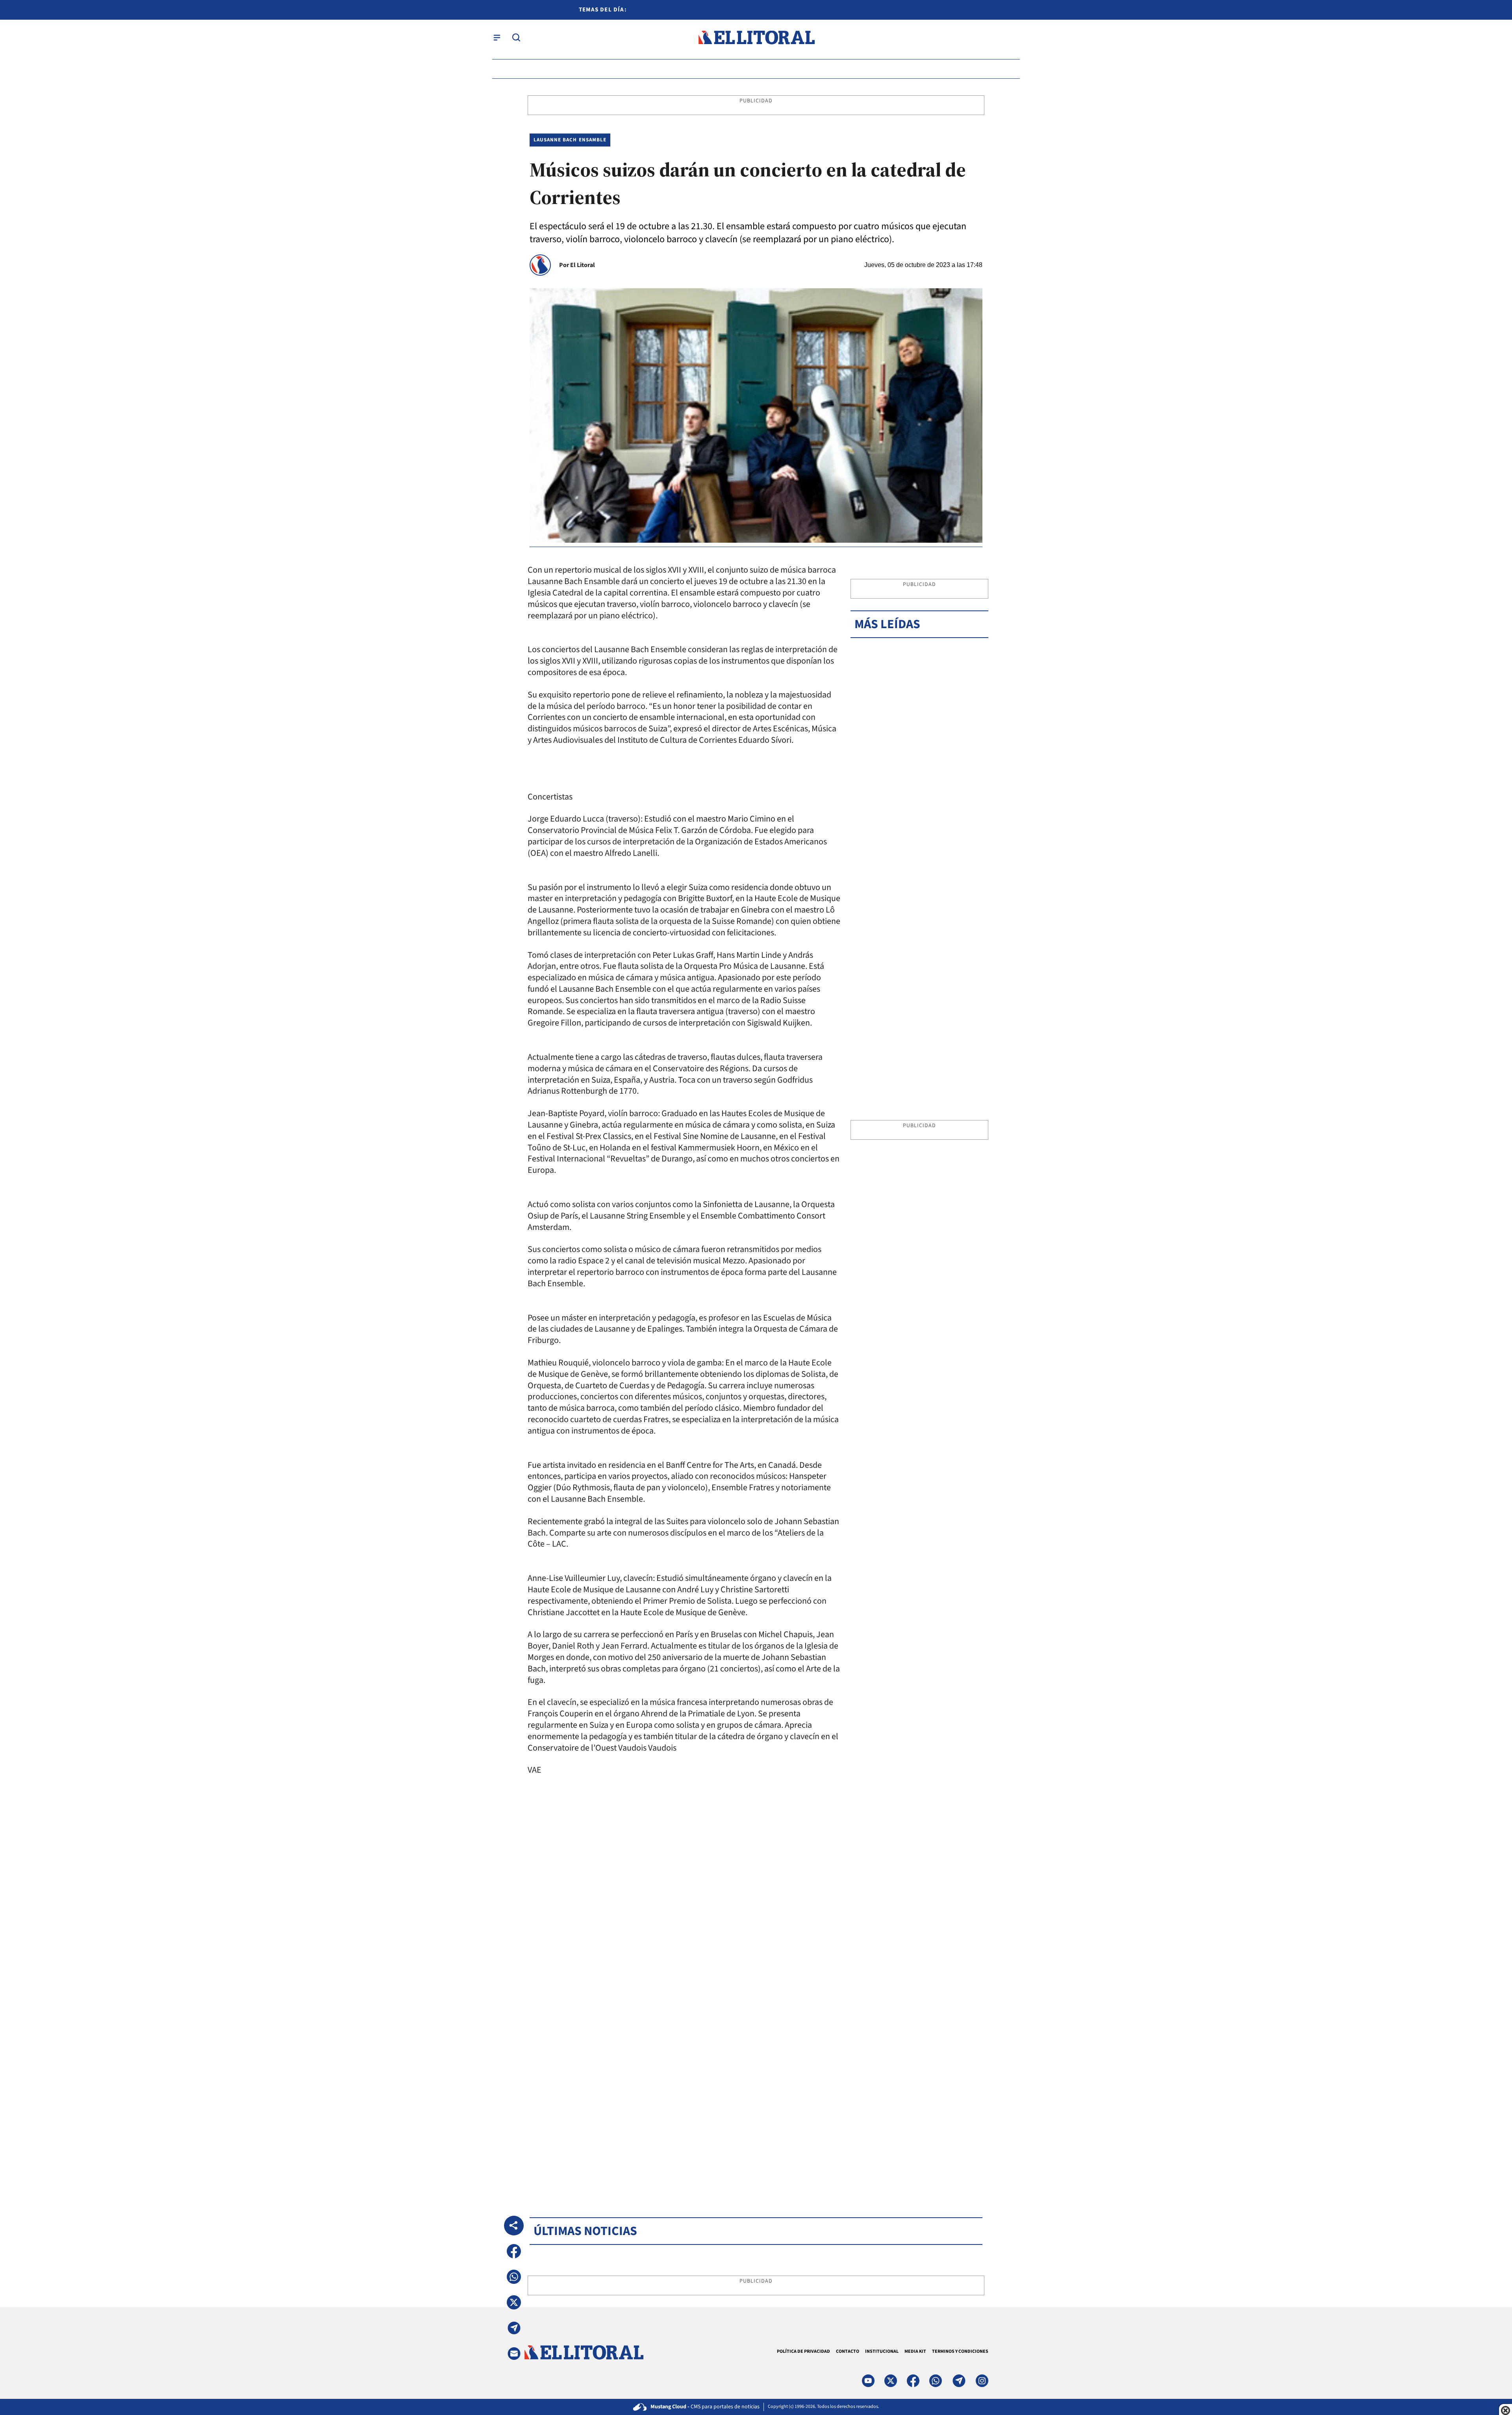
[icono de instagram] (982, 2381)
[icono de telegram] (959, 2381)
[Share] (514, 2226)
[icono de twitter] (891, 2381)
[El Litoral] (756, 38)
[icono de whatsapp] (936, 2381)
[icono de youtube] (868, 2381)
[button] (514, 2251)
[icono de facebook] (913, 2381)
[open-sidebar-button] (497, 37)
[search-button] (516, 37)
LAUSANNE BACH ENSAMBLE (570, 140)
